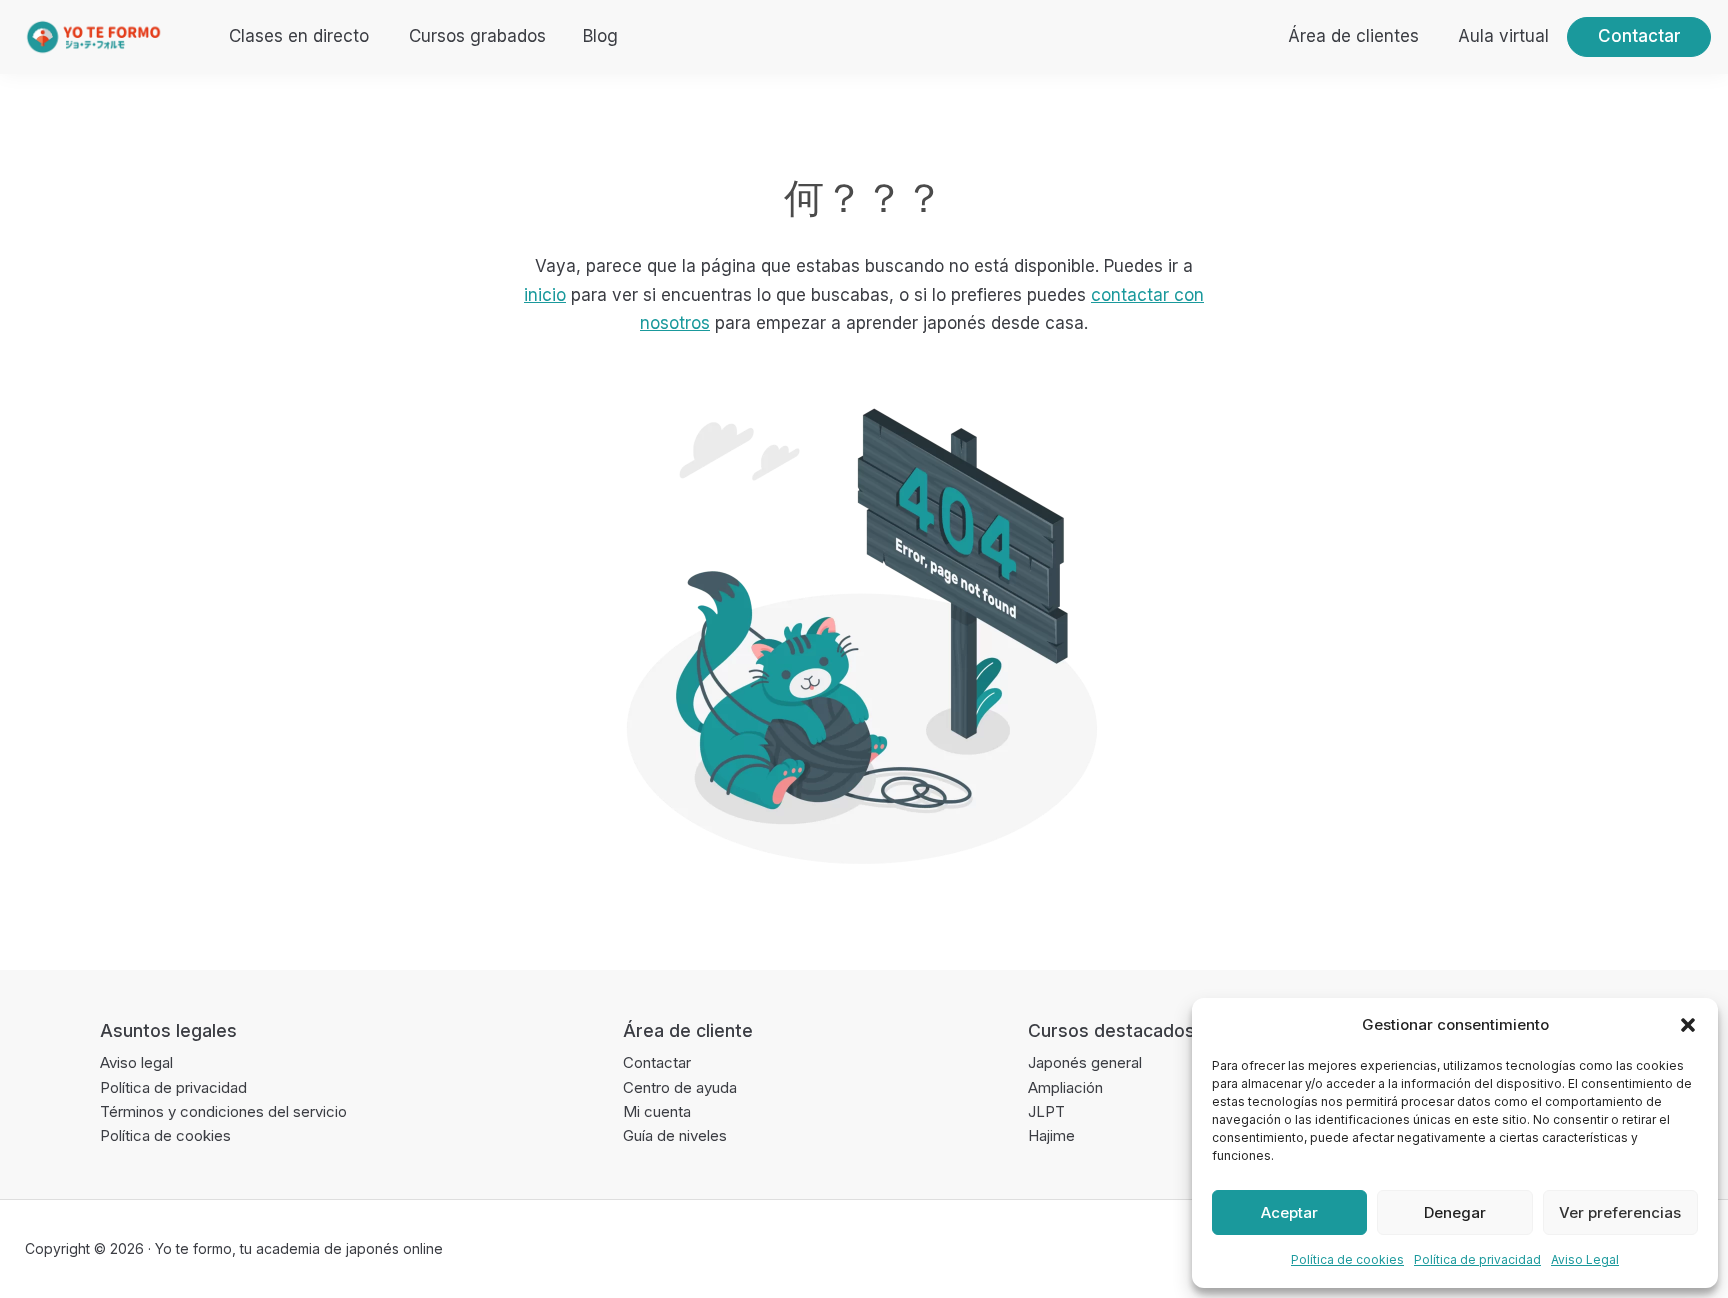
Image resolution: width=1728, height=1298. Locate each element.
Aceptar (1289, 1212)
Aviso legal (136, 1062)
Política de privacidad (1477, 1259)
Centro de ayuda (680, 1087)
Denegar (1455, 1212)
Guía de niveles (675, 1135)
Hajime (1051, 1135)
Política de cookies (1347, 1259)
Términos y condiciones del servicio (223, 1111)
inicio (545, 295)
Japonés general (1085, 1062)
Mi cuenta (657, 1111)
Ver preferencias (1620, 1212)
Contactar (657, 1062)
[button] (1688, 1025)
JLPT (1046, 1111)
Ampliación (1065, 1087)
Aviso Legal (1585, 1259)
